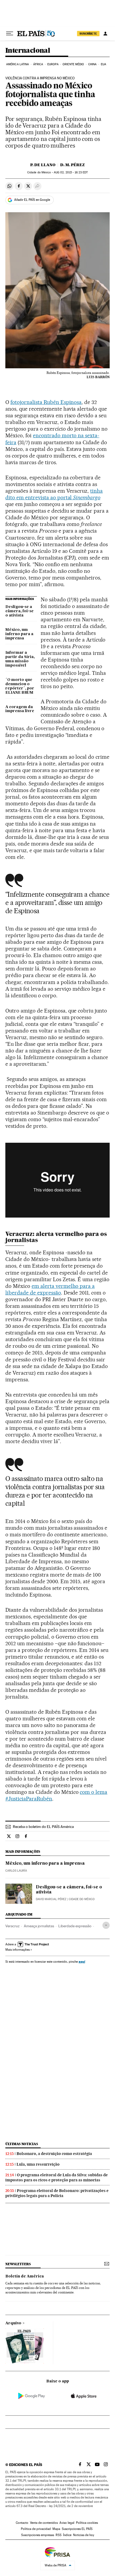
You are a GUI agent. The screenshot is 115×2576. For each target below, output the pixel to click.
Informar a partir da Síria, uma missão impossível (20, 659)
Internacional (28, 51)
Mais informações (18, 1950)
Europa (53, 64)
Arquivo (13, 2323)
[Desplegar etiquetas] (106, 1925)
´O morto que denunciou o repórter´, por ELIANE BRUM (20, 686)
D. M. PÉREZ (72, 165)
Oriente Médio (73, 64)
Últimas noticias (22, 2144)
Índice (67, 2535)
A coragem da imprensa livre (20, 709)
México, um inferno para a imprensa (19, 634)
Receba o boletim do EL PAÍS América (43, 1827)
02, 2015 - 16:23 (71, 172)
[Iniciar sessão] (105, 34)
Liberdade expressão (75, 1926)
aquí (82, 1961)
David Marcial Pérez (51, 1899)
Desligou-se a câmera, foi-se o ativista (20, 611)
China (93, 64)
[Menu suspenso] (10, 34)
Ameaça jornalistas (39, 1926)
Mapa (56, 2529)
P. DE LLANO (43, 165)
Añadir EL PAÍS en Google (32, 200)
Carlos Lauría (16, 1871)
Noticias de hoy (84, 2535)
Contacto (22, 2523)
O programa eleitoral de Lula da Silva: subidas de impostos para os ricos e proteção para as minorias (57, 2177)
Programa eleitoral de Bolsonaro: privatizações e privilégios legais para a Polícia (57, 2193)
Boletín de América (25, 2276)
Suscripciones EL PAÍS (77, 2529)
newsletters (18, 2264)
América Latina (18, 64)
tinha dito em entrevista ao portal (54, 494)
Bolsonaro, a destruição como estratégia (54, 2154)
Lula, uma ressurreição (38, 2164)
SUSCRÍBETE (88, 34)
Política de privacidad (36, 2529)
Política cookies (87, 2523)
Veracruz (12, 1926)
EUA (103, 64)
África (38, 64)
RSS (59, 2535)
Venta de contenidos (44, 2523)
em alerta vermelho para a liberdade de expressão (50, 1289)
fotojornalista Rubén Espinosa (46, 402)
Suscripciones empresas (38, 2535)
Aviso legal (67, 2523)
